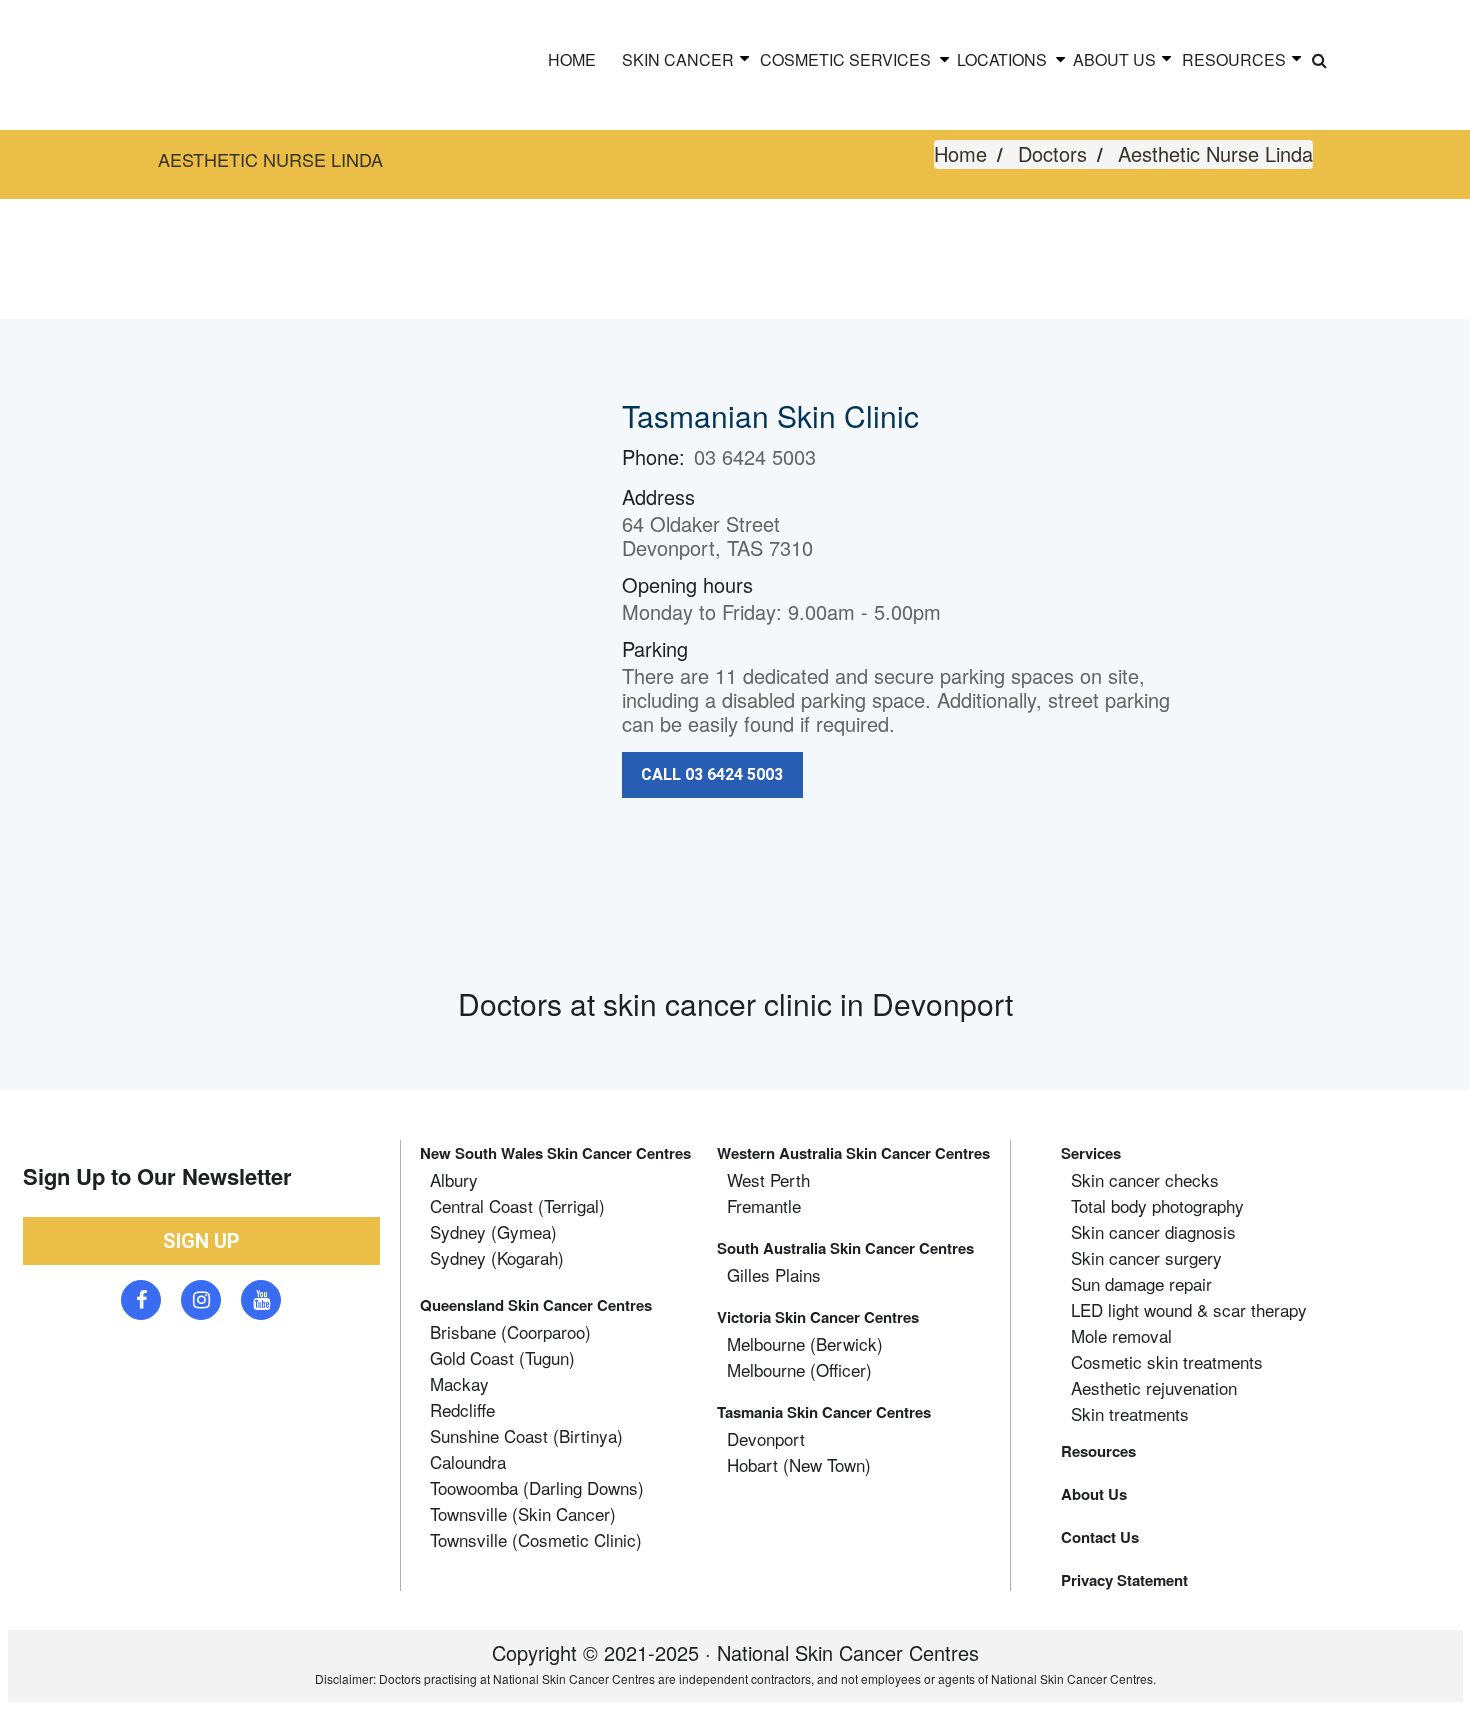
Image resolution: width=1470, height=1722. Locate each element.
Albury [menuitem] (454, 1180)
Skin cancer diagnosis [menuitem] (1153, 1232)
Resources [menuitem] (1098, 1451)
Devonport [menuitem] (766, 1439)
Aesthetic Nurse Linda (1215, 153)
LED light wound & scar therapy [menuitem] (1189, 1310)
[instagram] (201, 1300)
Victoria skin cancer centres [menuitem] (818, 1317)
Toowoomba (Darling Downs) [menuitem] (537, 1488)
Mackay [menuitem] (459, 1384)
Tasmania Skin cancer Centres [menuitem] (824, 1412)
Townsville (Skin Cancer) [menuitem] (523, 1514)
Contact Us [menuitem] (1100, 1537)
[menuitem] (1319, 60)
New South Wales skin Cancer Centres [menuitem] (555, 1153)
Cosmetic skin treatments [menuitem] (1167, 1362)
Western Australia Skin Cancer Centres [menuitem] (853, 1153)
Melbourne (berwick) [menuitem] (805, 1344)
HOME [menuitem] (572, 59)
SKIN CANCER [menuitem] (678, 59)
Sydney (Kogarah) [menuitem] (497, 1258)
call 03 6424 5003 (712, 774)
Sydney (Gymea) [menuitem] (493, 1232)
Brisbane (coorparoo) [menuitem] (510, 1332)
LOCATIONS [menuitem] (1002, 59)
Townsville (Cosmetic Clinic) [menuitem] (536, 1540)
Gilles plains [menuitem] (774, 1275)
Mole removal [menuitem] (1121, 1336)
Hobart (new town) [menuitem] (799, 1465)
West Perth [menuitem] (768, 1180)
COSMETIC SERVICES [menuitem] (845, 59)
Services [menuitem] (1091, 1153)
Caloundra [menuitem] (468, 1462)
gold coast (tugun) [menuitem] (502, 1358)
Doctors (1052, 153)
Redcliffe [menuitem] (462, 1410)
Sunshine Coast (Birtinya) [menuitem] (526, 1436)
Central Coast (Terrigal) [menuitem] (517, 1206)
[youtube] (261, 1300)
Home (960, 153)
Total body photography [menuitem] (1157, 1206)
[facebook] (141, 1300)
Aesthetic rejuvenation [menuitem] (1154, 1388)
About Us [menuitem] (1094, 1494)
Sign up (201, 1241)
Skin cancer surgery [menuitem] (1146, 1258)
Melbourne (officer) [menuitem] (799, 1370)
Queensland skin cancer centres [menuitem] (536, 1305)
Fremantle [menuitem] (764, 1206)
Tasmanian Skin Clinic (770, 415)
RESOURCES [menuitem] (1234, 59)
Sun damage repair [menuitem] (1141, 1284)
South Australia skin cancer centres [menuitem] (845, 1248)
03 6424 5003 (755, 456)
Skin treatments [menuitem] (1130, 1414)
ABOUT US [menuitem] (1114, 59)
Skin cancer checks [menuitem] (1145, 1180)
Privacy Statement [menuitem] (1124, 1580)
